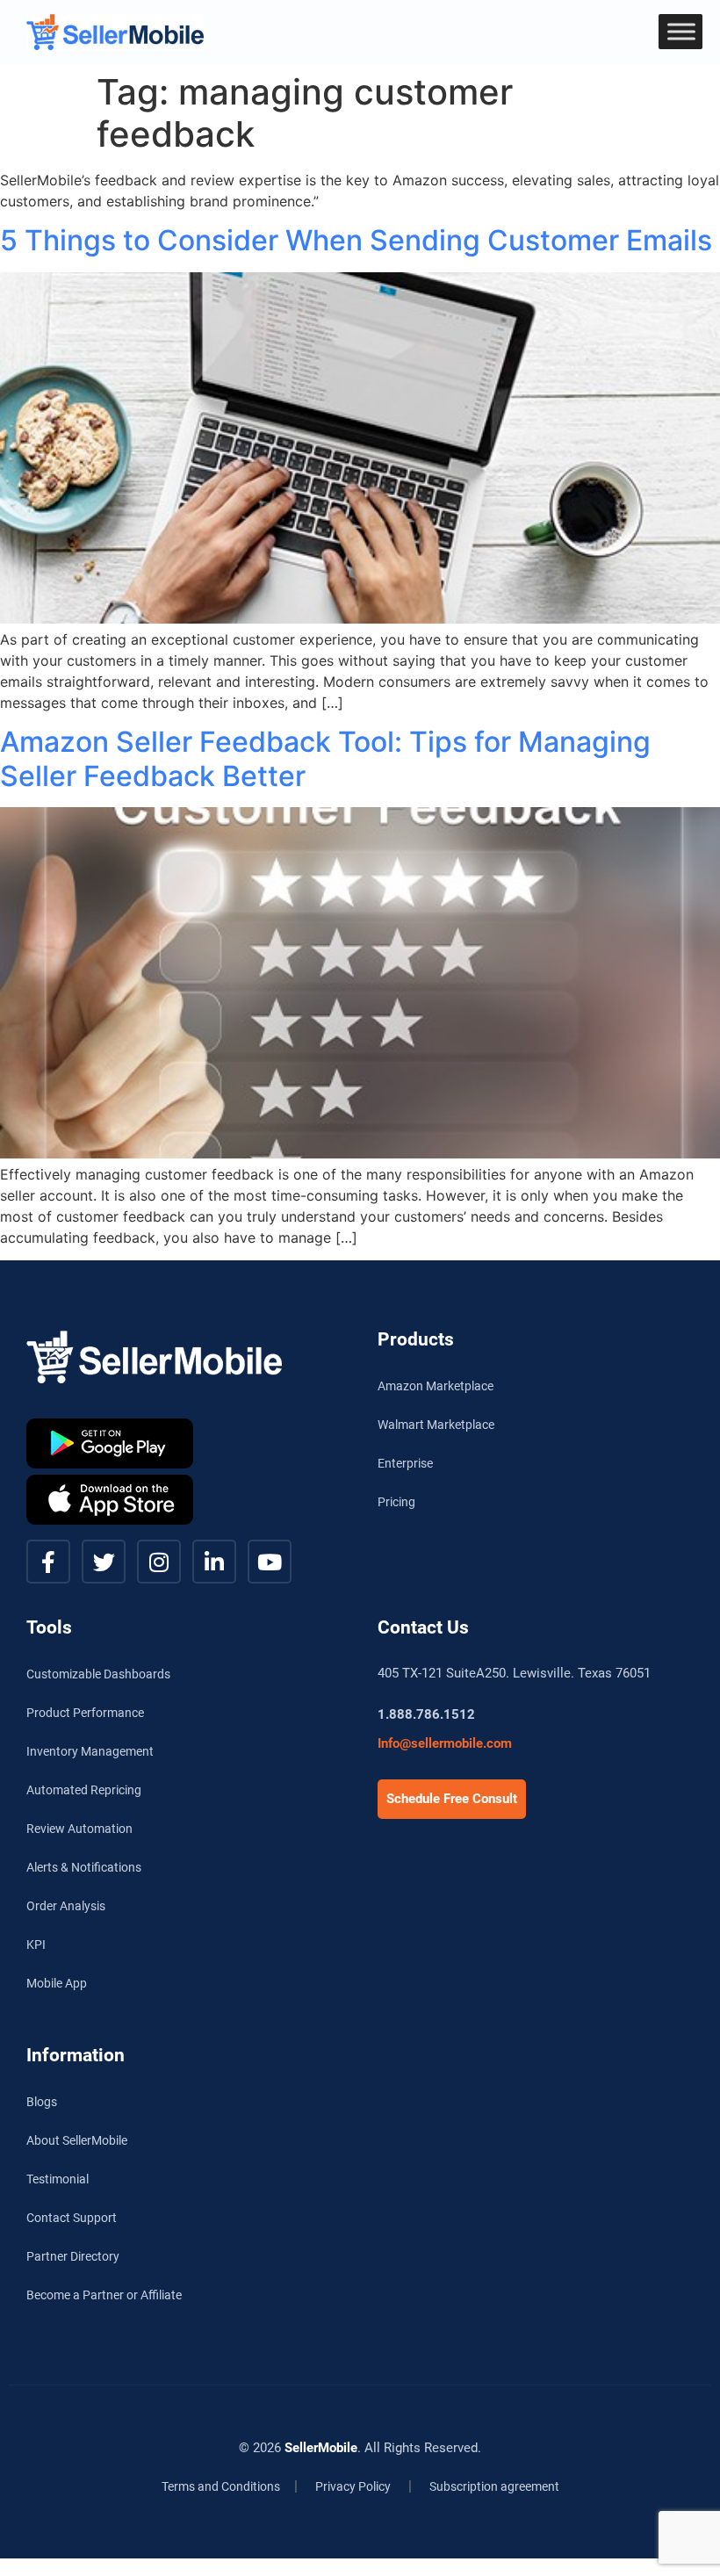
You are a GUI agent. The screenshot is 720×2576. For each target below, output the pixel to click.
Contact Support (72, 2218)
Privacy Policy (353, 2486)
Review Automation (79, 1829)
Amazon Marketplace (436, 1386)
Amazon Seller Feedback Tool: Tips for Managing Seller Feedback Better (325, 758)
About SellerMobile (77, 2140)
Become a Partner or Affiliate (104, 2295)
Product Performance (85, 1713)
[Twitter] (104, 1562)
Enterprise (405, 1463)
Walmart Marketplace (436, 1425)
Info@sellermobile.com (445, 1743)
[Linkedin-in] (214, 1562)
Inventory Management (90, 1751)
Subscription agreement (494, 2486)
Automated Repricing (84, 1790)
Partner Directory (73, 2256)
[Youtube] (270, 1562)
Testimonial (58, 2179)
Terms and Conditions (221, 2486)
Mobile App (57, 1983)
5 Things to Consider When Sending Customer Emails (356, 240)
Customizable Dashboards (98, 1674)
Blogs (42, 2102)
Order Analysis (66, 1906)
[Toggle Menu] (681, 31)
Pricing (396, 1502)
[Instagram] (159, 1562)
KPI (36, 1945)
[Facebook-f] (48, 1562)
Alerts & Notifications (84, 1867)
